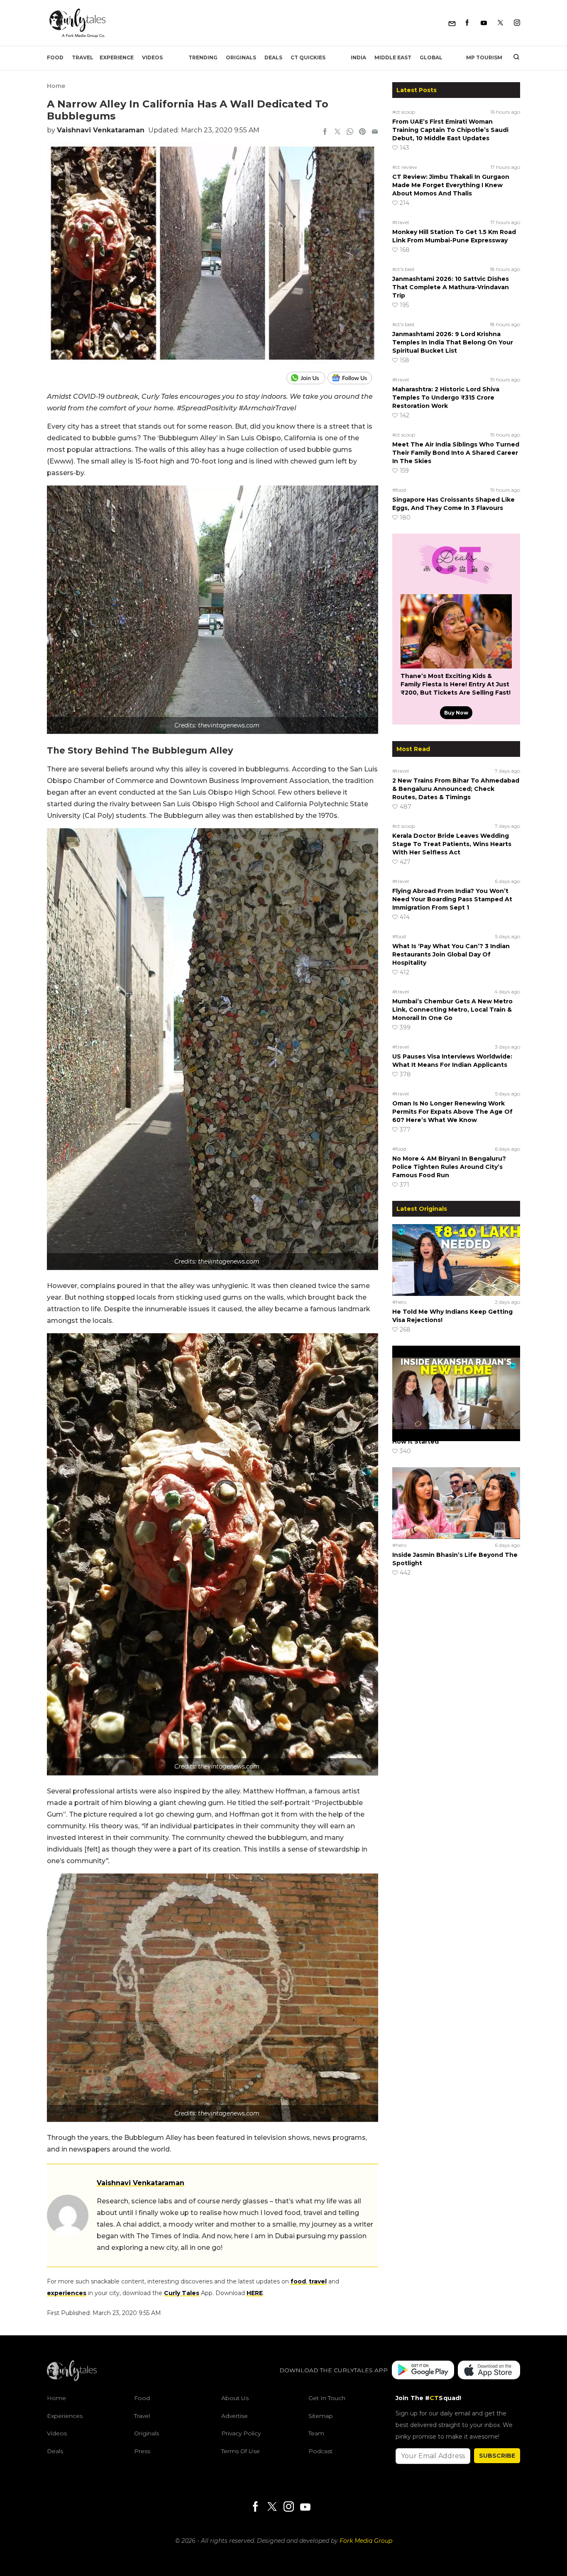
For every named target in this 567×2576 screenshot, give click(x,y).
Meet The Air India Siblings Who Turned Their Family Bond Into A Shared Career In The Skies (456, 453)
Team (316, 2433)
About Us (235, 2398)
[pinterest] (362, 132)
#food (399, 490)
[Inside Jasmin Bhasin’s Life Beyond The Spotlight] (456, 1503)
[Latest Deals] (456, 584)
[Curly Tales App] (423, 2371)
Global (431, 57)
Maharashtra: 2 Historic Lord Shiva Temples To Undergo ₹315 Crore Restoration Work (446, 398)
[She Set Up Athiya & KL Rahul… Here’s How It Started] (456, 1381)
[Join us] (307, 378)
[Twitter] (500, 23)
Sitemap (321, 2416)
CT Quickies (308, 57)
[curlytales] (72, 2379)
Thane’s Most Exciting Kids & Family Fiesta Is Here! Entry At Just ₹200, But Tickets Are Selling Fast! (456, 684)
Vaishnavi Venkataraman (101, 130)
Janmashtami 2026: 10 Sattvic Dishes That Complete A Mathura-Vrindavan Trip (451, 287)
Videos (152, 57)
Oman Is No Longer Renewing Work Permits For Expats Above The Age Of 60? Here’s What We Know (452, 1112)
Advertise (235, 2416)
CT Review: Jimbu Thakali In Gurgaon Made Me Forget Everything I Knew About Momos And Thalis (451, 185)
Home (56, 86)
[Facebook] (467, 23)
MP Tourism (484, 57)
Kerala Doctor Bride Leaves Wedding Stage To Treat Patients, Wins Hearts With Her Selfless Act (452, 844)
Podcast (320, 2451)
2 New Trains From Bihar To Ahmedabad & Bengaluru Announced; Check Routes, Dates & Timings (456, 789)
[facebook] (325, 132)
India (358, 57)
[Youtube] (484, 23)
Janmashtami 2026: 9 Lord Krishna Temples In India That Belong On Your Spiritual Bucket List (453, 342)
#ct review (405, 167)
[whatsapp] (350, 132)
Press (142, 2451)
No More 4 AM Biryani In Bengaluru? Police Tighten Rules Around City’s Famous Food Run (449, 1167)
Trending (203, 57)
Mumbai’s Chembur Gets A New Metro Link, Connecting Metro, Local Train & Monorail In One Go (452, 1010)
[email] (375, 132)
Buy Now (456, 713)
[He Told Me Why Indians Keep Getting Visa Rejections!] (456, 1260)
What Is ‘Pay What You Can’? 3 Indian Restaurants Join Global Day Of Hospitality (451, 954)
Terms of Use (241, 2451)
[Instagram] (517, 23)
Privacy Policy (241, 2433)
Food (55, 57)
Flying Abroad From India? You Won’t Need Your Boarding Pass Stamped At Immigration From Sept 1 (452, 899)
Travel (83, 57)
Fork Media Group (366, 2541)
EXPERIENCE (117, 57)
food (298, 2281)
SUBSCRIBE (497, 2456)
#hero (399, 1302)
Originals (241, 57)
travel (318, 2281)
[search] (513, 58)
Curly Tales (182, 2293)
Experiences (65, 2416)
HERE (255, 2293)
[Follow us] (353, 378)
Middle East (393, 57)
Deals (273, 57)
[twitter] (337, 132)
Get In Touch (327, 2398)
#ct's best (403, 269)
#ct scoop (404, 112)
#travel (401, 222)
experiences (67, 2293)
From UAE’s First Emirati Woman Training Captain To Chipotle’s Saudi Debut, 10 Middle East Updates (450, 130)
